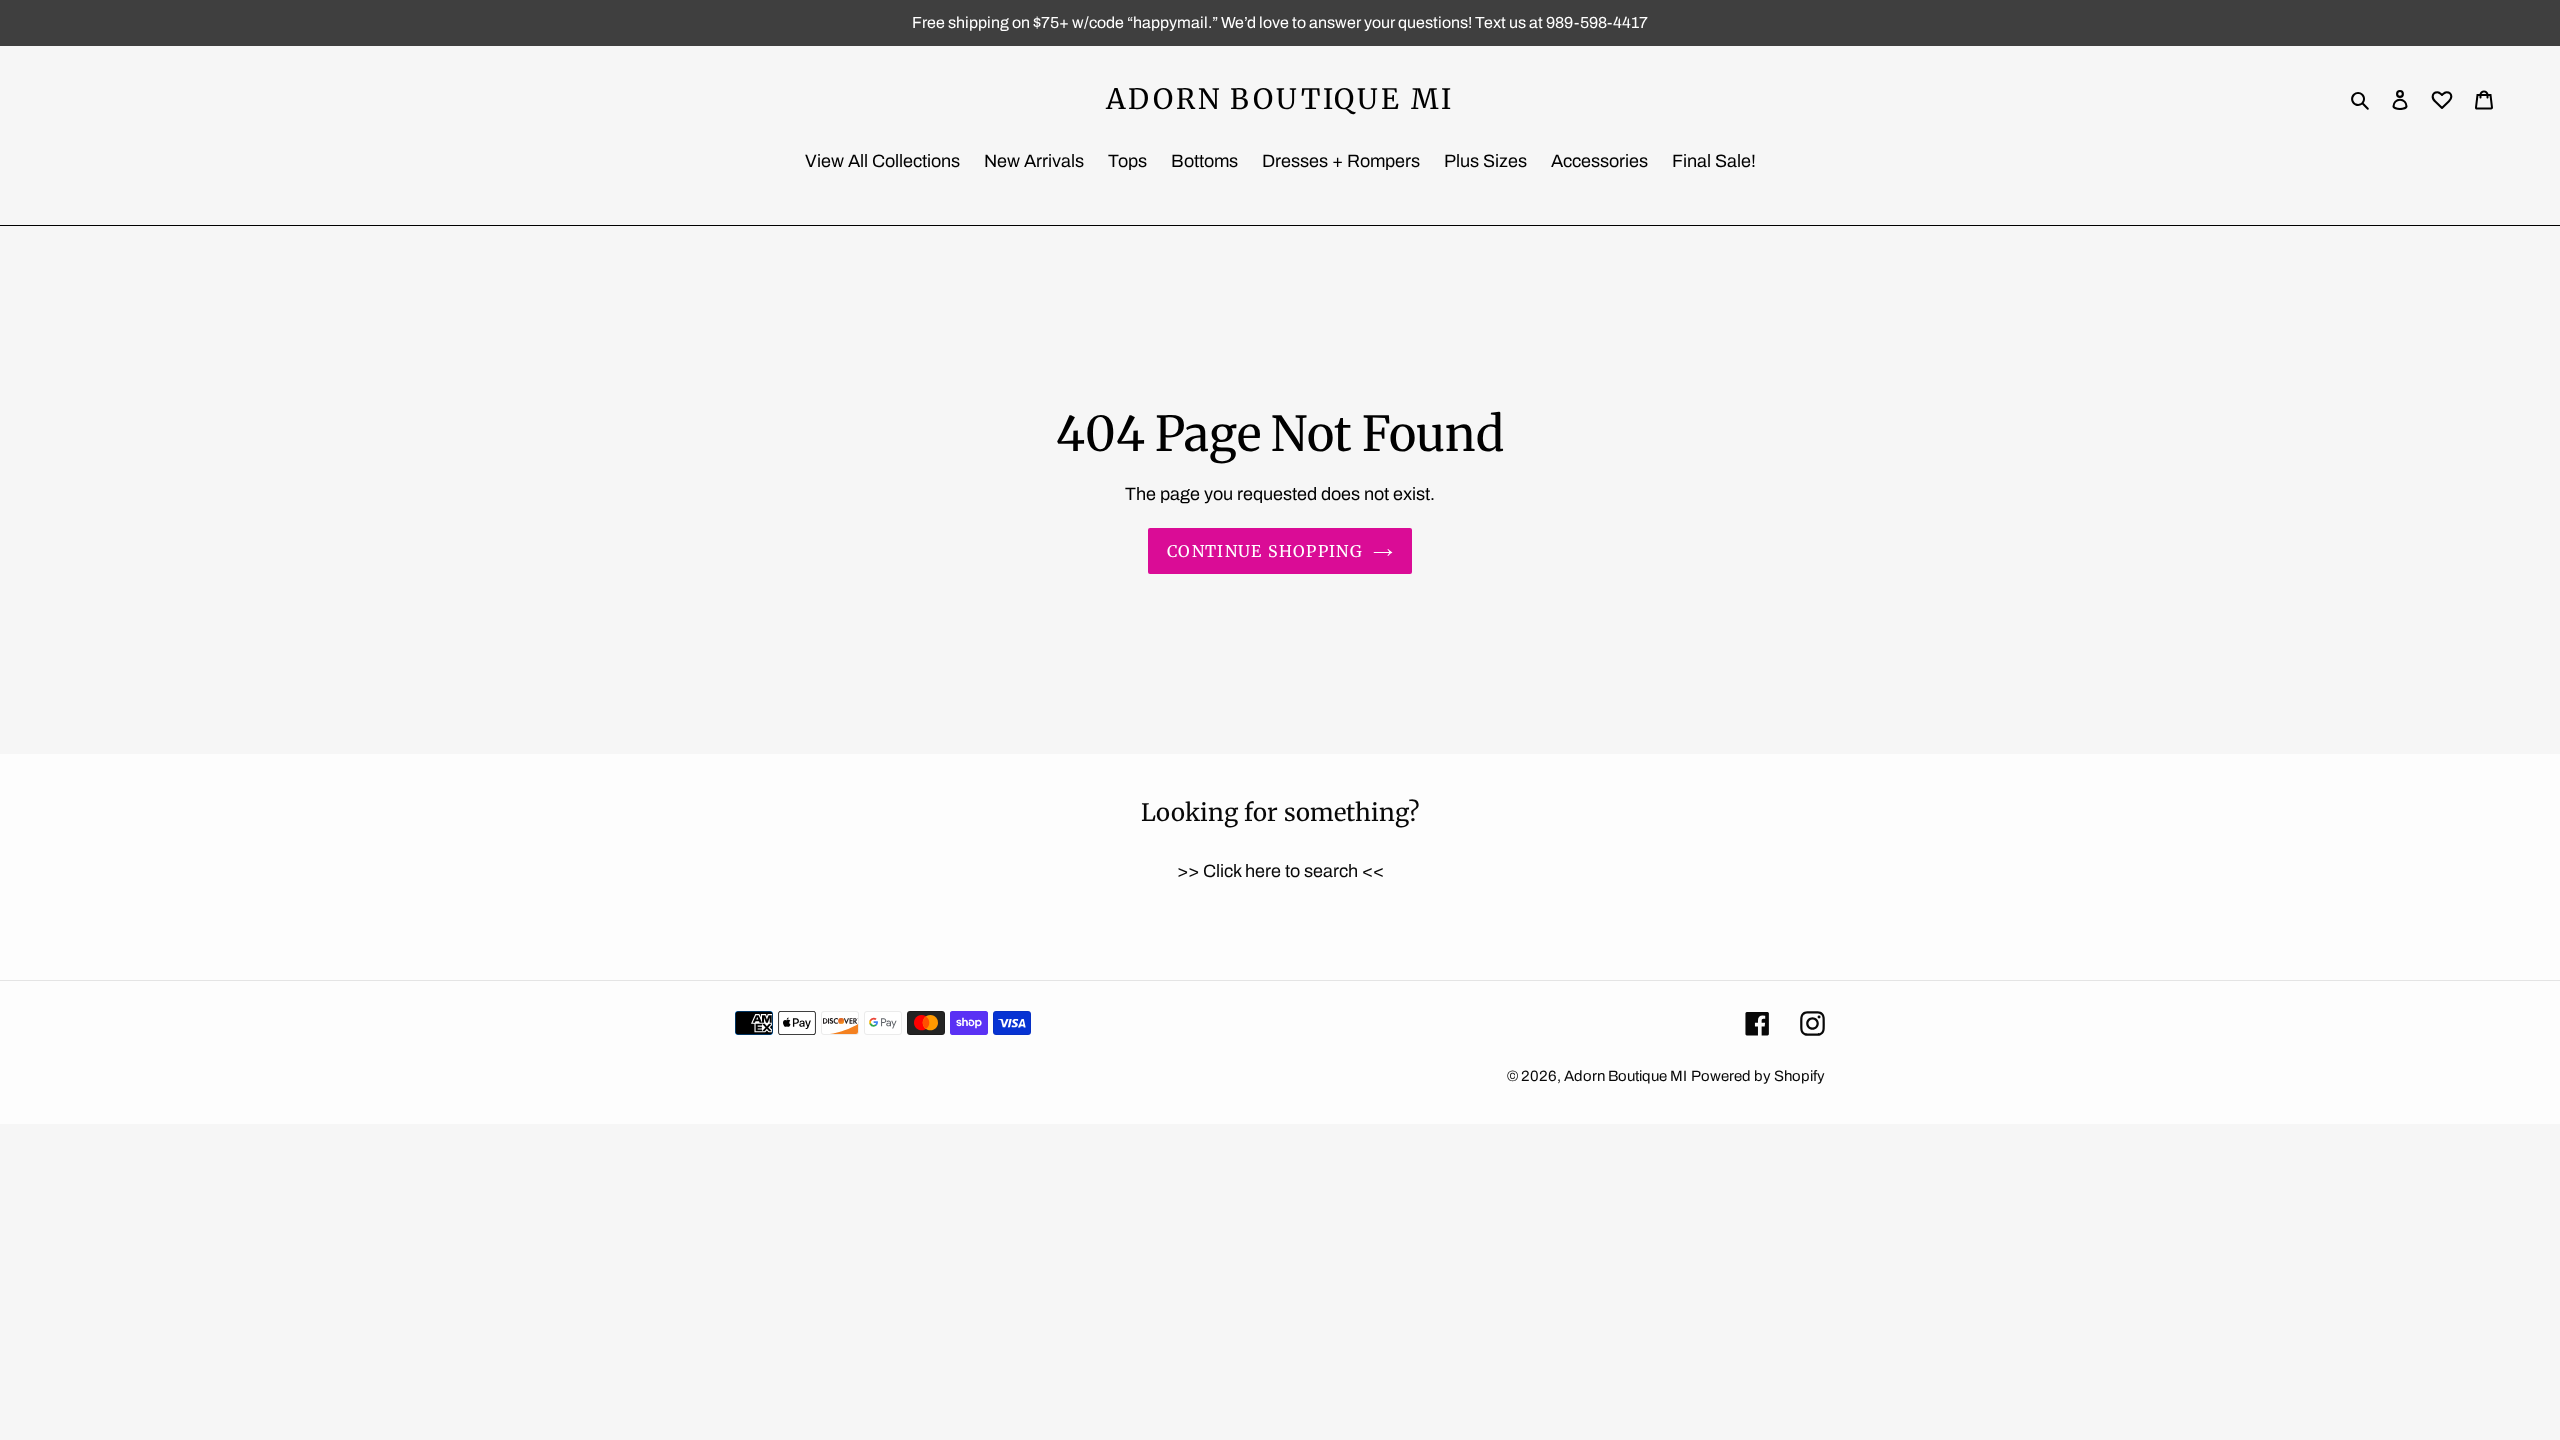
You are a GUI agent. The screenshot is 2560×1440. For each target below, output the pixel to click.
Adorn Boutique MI (1280, 100)
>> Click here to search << (1280, 871)
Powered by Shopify (1758, 1076)
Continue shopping (1265, 551)
